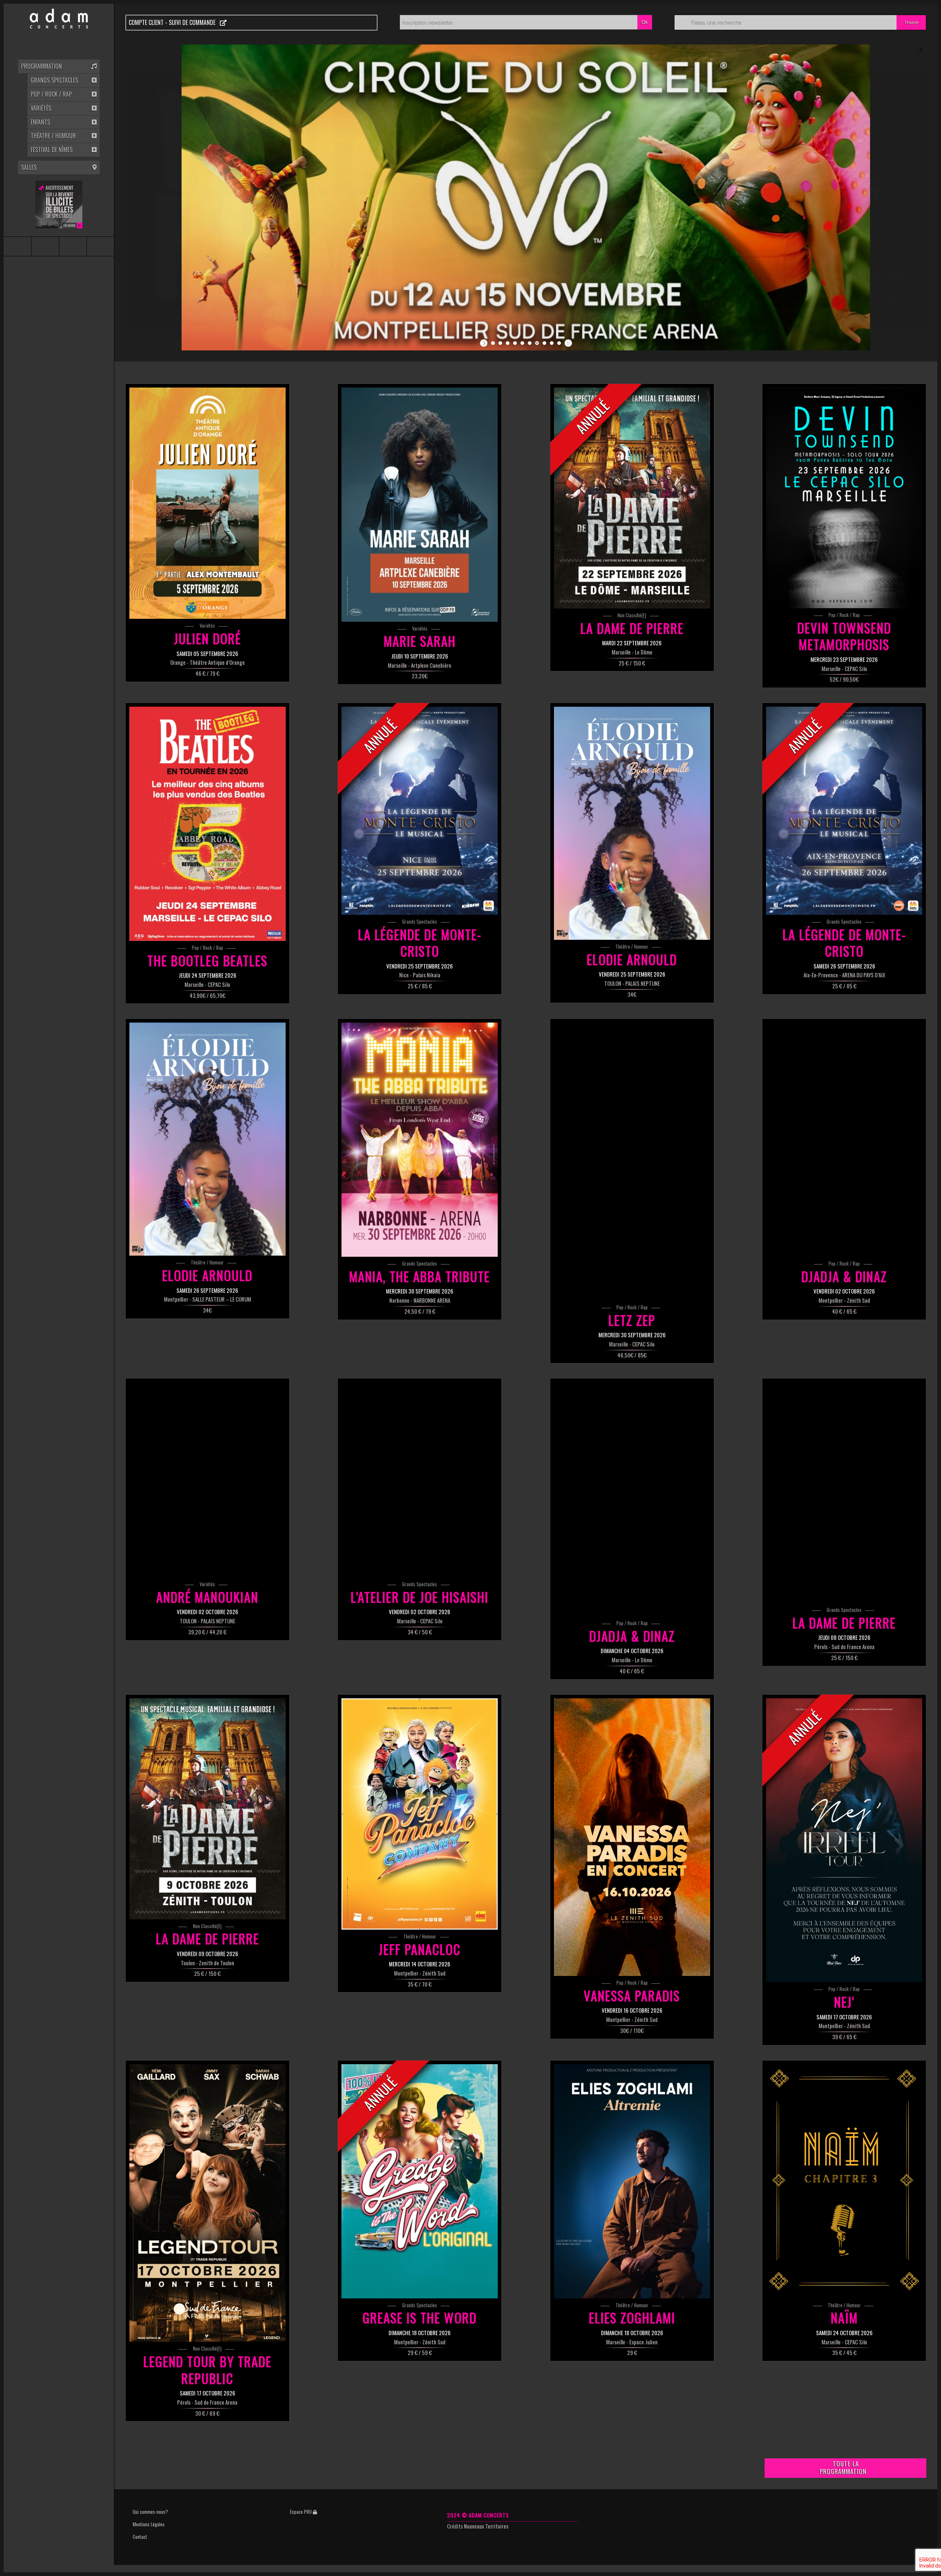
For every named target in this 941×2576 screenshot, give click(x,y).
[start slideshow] (485, 343)
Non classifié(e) (632, 615)
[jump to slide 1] (493, 343)
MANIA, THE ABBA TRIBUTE (420, 1276)
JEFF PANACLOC (420, 1949)
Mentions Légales (149, 2524)
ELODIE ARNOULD (632, 959)
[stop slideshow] (567, 343)
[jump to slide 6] (530, 343)
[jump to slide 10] (559, 343)
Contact (140, 2537)
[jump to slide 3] (508, 343)
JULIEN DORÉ (207, 638)
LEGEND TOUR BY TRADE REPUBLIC (207, 2370)
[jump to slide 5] (522, 343)
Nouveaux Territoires (486, 2526)
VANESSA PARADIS (632, 1995)
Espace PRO (301, 2512)
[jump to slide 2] (500, 343)
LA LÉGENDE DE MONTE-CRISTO (420, 943)
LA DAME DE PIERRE (632, 628)
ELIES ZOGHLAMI (632, 2318)
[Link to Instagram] (45, 246)
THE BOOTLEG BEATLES (207, 960)
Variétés (207, 625)
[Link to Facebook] (17, 246)
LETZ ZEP (632, 1320)
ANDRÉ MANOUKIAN (207, 1597)
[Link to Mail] (100, 246)
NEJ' (844, 2002)
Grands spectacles (420, 921)
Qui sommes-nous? (150, 2512)
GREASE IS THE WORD (420, 2318)
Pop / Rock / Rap (844, 615)
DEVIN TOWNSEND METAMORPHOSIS (844, 636)
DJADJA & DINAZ (844, 1276)
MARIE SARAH (420, 641)
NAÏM (844, 2318)
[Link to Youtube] (73, 246)
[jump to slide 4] (515, 343)
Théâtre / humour (632, 946)
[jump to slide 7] (537, 343)
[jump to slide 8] (544, 343)
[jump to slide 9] (552, 343)
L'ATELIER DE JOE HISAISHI (420, 1597)
